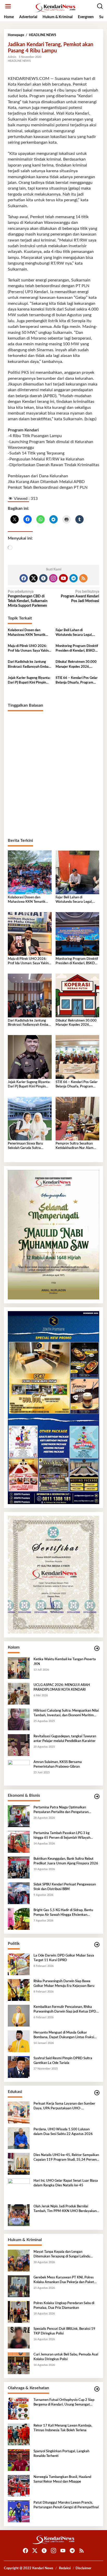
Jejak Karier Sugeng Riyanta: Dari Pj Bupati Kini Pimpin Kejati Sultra (29, 681)
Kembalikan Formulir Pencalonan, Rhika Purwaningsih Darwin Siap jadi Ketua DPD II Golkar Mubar (66, 2010)
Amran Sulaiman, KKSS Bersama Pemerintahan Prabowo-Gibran (58, 1764)
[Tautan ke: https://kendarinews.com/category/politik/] (97, 1945)
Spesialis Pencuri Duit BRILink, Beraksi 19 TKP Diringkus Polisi (64, 2331)
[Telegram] (73, 578)
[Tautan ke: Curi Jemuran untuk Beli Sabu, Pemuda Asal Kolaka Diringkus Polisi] (19, 2363)
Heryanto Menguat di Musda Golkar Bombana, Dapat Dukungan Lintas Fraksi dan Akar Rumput (64, 2035)
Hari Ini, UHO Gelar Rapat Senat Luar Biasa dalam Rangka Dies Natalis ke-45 (66, 2183)
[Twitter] (34, 578)
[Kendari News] (55, 8)
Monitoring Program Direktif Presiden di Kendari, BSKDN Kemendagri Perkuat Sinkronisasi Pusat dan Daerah (77, 649)
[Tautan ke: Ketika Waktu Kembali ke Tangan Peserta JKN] (19, 1668)
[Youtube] (63, 578)
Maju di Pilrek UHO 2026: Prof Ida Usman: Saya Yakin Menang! (28, 649)
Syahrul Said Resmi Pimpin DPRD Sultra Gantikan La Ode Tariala (63, 2061)
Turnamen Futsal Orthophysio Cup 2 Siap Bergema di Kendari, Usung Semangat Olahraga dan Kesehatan (64, 2403)
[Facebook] (24, 578)
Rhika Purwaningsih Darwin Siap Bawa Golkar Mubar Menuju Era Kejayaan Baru (64, 1984)
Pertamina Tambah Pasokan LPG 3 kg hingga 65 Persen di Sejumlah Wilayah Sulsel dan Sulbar (62, 1836)
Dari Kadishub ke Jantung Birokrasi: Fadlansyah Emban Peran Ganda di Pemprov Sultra (29, 665)
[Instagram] (53, 578)
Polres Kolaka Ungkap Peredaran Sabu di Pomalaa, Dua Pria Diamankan (64, 2306)
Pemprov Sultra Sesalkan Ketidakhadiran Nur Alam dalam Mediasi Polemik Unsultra (75, 1146)
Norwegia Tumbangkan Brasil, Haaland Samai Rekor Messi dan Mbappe (62, 2479)
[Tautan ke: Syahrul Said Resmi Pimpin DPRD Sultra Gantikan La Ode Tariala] (19, 2067)
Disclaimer (83, 2568)
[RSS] (83, 578)
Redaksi (65, 2568)
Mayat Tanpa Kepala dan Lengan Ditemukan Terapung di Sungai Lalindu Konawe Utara (62, 2255)
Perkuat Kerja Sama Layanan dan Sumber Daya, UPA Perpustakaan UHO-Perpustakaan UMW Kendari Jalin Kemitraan (64, 2106)
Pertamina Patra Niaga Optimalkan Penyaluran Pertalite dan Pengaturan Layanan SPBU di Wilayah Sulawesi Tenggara (61, 1810)
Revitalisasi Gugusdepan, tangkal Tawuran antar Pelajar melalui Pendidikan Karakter (65, 1739)
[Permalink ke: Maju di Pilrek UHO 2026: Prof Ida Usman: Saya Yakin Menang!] (30, 934)
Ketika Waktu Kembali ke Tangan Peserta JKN (65, 1662)
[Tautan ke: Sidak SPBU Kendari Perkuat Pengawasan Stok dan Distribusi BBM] (19, 1893)
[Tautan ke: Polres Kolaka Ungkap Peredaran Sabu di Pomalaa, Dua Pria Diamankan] (19, 2312)
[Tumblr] (43, 578)
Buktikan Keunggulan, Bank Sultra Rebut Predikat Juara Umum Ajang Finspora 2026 (66, 1861)
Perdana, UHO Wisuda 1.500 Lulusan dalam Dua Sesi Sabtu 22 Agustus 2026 (63, 2132)
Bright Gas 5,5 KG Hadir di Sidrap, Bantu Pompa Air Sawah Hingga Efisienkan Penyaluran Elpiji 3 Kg (63, 1913)
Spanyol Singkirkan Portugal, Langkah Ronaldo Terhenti (61, 2454)
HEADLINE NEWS (19, 61)
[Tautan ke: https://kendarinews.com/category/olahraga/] (97, 2389)
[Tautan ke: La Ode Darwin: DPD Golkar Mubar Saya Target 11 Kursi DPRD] (19, 1964)
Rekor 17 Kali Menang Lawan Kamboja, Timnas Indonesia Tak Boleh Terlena (63, 2428)
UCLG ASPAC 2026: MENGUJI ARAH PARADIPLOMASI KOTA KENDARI (62, 1687)
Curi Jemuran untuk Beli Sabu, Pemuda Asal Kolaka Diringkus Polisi (66, 2357)
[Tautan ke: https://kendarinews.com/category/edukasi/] (97, 2093)
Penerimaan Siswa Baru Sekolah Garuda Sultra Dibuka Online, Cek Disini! (27, 1146)
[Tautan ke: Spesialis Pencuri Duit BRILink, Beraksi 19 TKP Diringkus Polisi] (19, 2338)
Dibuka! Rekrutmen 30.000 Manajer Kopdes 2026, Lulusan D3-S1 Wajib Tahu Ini (76, 665)
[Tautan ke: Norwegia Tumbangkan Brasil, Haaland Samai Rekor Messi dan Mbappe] (19, 2486)
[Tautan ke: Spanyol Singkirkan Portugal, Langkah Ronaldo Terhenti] (19, 2460)
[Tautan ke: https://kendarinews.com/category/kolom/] (97, 1648)
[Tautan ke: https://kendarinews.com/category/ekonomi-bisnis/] (97, 1797)
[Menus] (8, 6)
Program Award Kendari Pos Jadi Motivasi (80, 596)
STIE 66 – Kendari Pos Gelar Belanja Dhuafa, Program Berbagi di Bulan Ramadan (77, 681)
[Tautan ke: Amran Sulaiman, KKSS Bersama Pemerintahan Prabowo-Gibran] (19, 1771)
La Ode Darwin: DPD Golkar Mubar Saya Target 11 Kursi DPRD (64, 1958)
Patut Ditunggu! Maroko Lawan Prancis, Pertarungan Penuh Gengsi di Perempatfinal (66, 2505)
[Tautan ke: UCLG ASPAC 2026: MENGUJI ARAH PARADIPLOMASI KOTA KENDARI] (19, 1694)
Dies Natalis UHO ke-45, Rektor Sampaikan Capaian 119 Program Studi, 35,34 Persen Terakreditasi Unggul (66, 2158)
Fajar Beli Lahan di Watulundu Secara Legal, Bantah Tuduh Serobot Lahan (77, 633)
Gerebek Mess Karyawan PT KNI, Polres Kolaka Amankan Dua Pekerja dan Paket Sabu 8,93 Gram (64, 2280)
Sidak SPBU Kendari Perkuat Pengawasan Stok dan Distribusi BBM (65, 1887)
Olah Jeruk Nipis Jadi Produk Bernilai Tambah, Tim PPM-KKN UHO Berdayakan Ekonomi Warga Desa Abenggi (65, 2209)
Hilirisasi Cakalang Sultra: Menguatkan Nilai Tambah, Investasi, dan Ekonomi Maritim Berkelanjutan (66, 1713)
